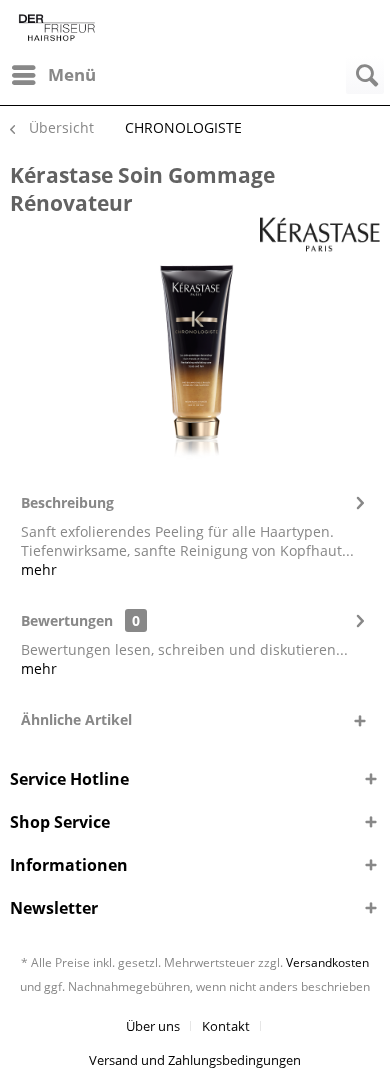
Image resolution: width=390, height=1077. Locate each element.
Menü (72, 74)
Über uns (153, 1026)
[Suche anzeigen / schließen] (365, 75)
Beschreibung (67, 502)
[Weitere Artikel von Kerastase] (320, 234)
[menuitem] (53, 75)
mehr (39, 569)
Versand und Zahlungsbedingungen (195, 1060)
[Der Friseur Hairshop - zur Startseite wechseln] (57, 27)
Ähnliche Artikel (76, 719)
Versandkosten (327, 962)
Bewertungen (67, 620)
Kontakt (226, 1026)
